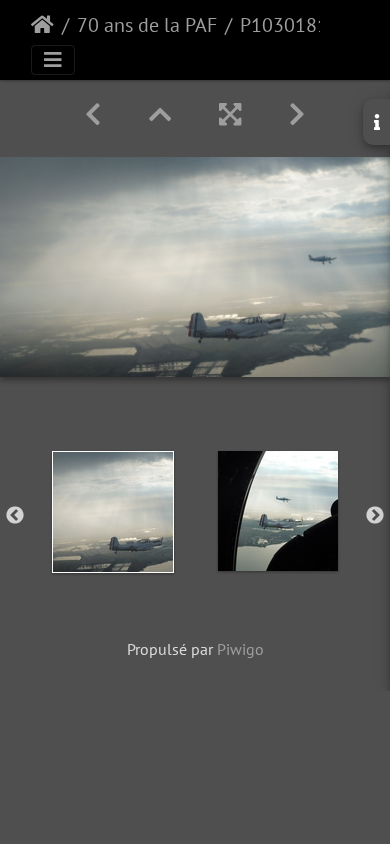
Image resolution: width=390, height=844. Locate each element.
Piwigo (240, 649)
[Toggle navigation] (53, 60)
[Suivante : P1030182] (297, 114)
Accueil (42, 25)
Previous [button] (15, 516)
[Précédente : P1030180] (93, 114)
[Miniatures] (160, 114)
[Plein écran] (230, 114)
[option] (112, 512)
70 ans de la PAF (147, 25)
